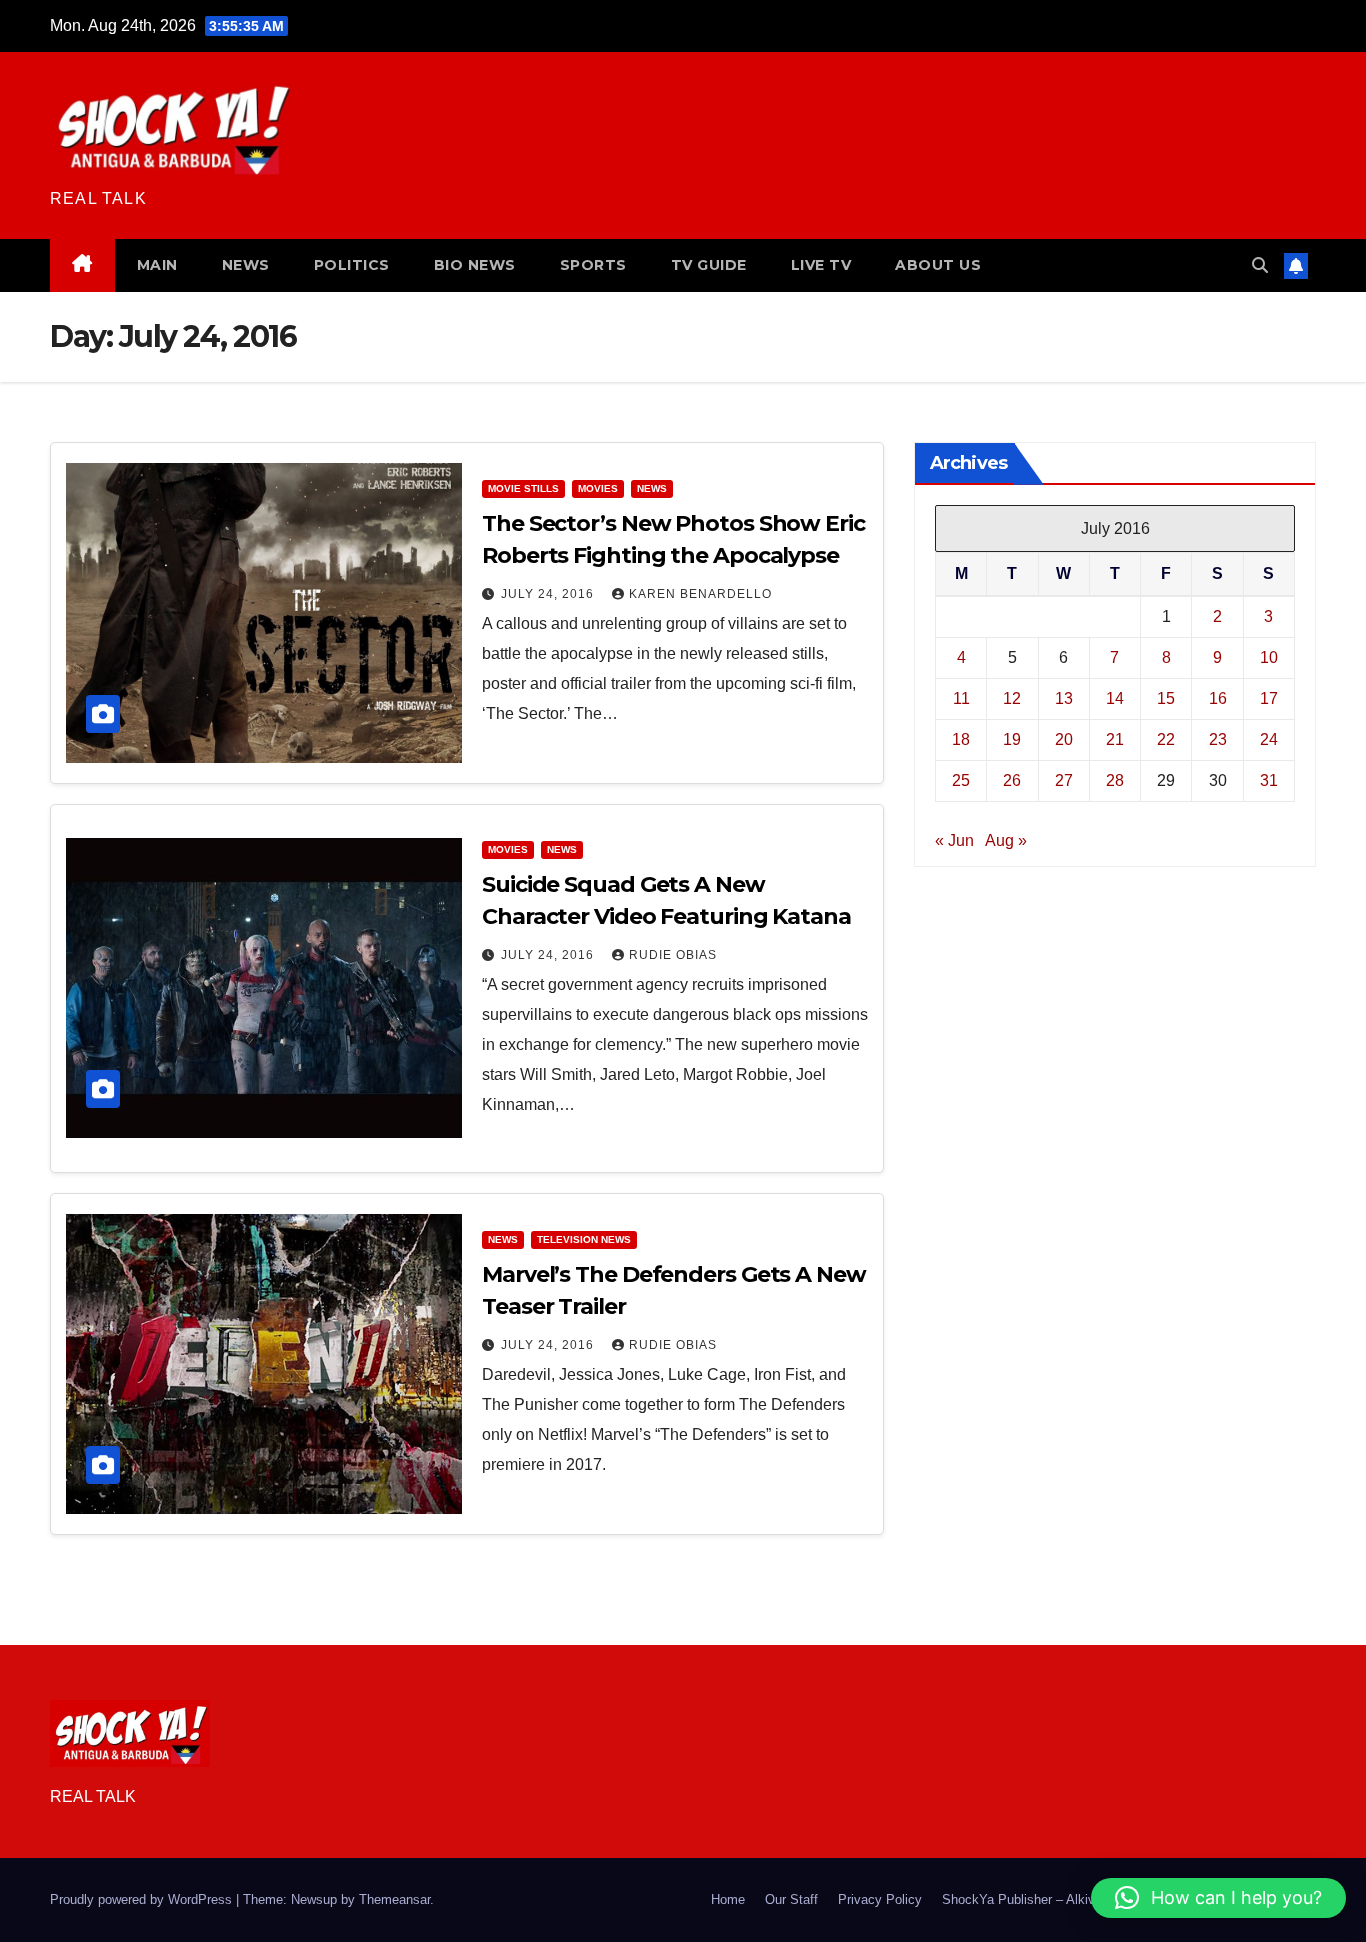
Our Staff (791, 1899)
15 (1166, 698)
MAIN (157, 265)
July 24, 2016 (549, 594)
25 (961, 780)
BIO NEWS (475, 265)
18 (961, 739)
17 (1269, 698)
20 (1064, 739)
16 (1218, 698)
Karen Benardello (700, 594)
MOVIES (598, 488)
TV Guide (709, 265)
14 (1115, 698)
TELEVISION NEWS (584, 1239)
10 (1269, 657)
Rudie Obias (673, 955)
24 (1269, 739)
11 (961, 698)
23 (1218, 739)
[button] (1260, 265)
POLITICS (352, 265)
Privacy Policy (880, 1899)
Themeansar (394, 1899)
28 (1115, 780)
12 (1012, 698)
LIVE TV (821, 265)
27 (1064, 780)
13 (1064, 698)
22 (1166, 739)
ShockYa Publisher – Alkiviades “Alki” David (1069, 1899)
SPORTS (593, 265)
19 (1012, 739)
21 (1115, 739)
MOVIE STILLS (523, 488)
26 (1012, 780)
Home (728, 1899)
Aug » (1006, 840)
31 (1269, 780)
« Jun (954, 840)
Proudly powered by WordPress (143, 1899)
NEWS (246, 265)
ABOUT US (938, 265)
